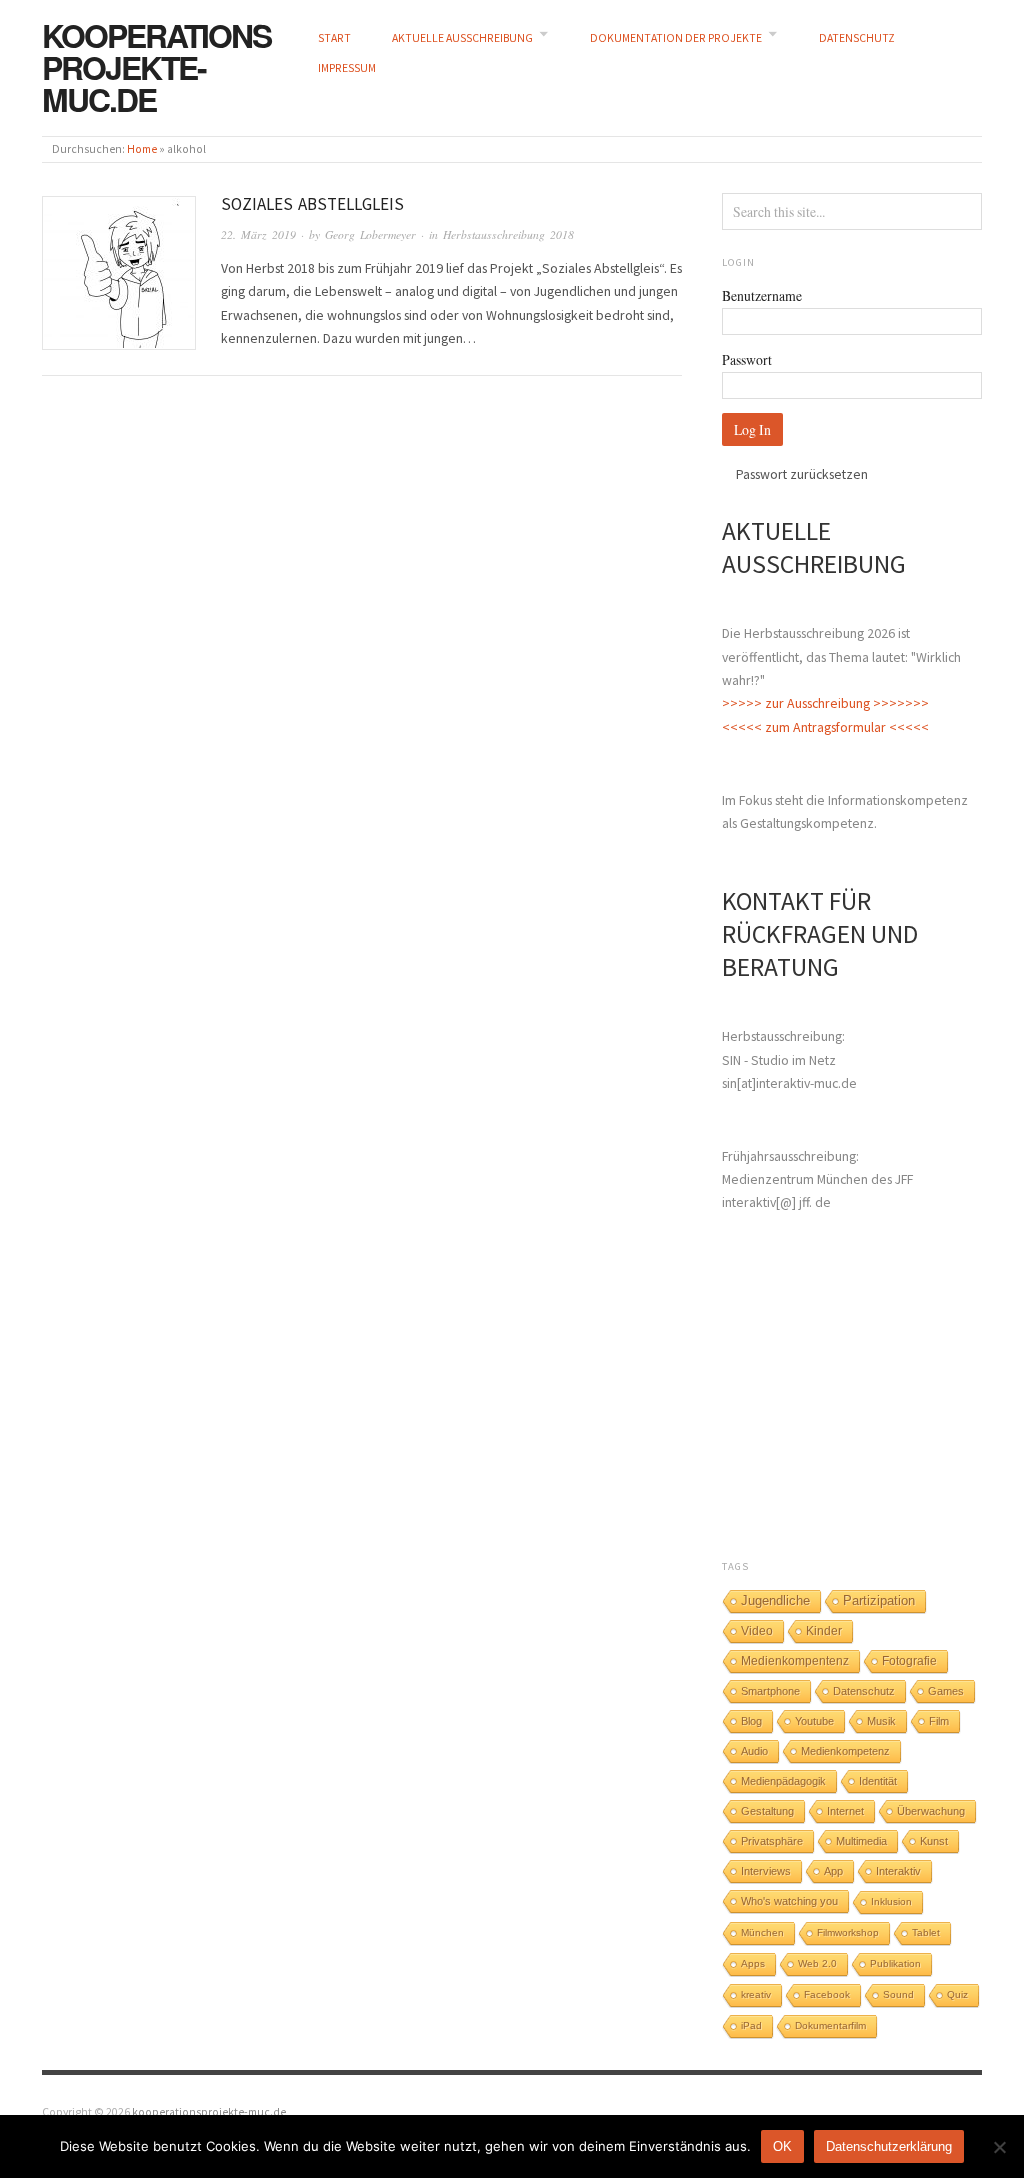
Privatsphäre (772, 1841)
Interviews (766, 1871)
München (762, 1932)
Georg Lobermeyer (370, 234)
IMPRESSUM (347, 68)
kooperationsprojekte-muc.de (156, 67)
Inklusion (891, 1901)
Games (946, 1691)
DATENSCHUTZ (857, 38)
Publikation (895, 1963)
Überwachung (931, 1811)
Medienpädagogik (783, 1781)
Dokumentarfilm (830, 2025)
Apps (753, 1963)
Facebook (827, 1994)
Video (757, 1631)
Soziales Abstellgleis (312, 204)
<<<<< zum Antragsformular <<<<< (825, 727)
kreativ (756, 1994)
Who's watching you (789, 1901)
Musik (881, 1721)
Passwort (747, 359)
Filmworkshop (848, 1932)
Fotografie (909, 1661)
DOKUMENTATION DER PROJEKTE (676, 38)
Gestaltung (767, 1811)
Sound (898, 1994)
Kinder (824, 1631)
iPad (751, 2025)
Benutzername (762, 295)
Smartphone (770, 1691)
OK (782, 2146)
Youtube (814, 1721)
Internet (845, 1811)
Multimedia (861, 1841)
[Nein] (999, 2147)
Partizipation (879, 1601)
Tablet (926, 1932)
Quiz (957, 1994)
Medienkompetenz (845, 1751)
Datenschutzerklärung (889, 2146)
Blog (751, 1721)
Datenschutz (864, 1691)
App (833, 1871)
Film (939, 1721)
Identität (878, 1781)
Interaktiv (898, 1871)
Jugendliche (775, 1600)
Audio (754, 1751)
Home (142, 149)
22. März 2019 (258, 234)
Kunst (934, 1841)
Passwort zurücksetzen (802, 474)
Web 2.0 (817, 1963)
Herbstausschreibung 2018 (508, 234)
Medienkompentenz (795, 1661)
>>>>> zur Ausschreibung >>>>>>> (825, 703)
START (334, 38)
